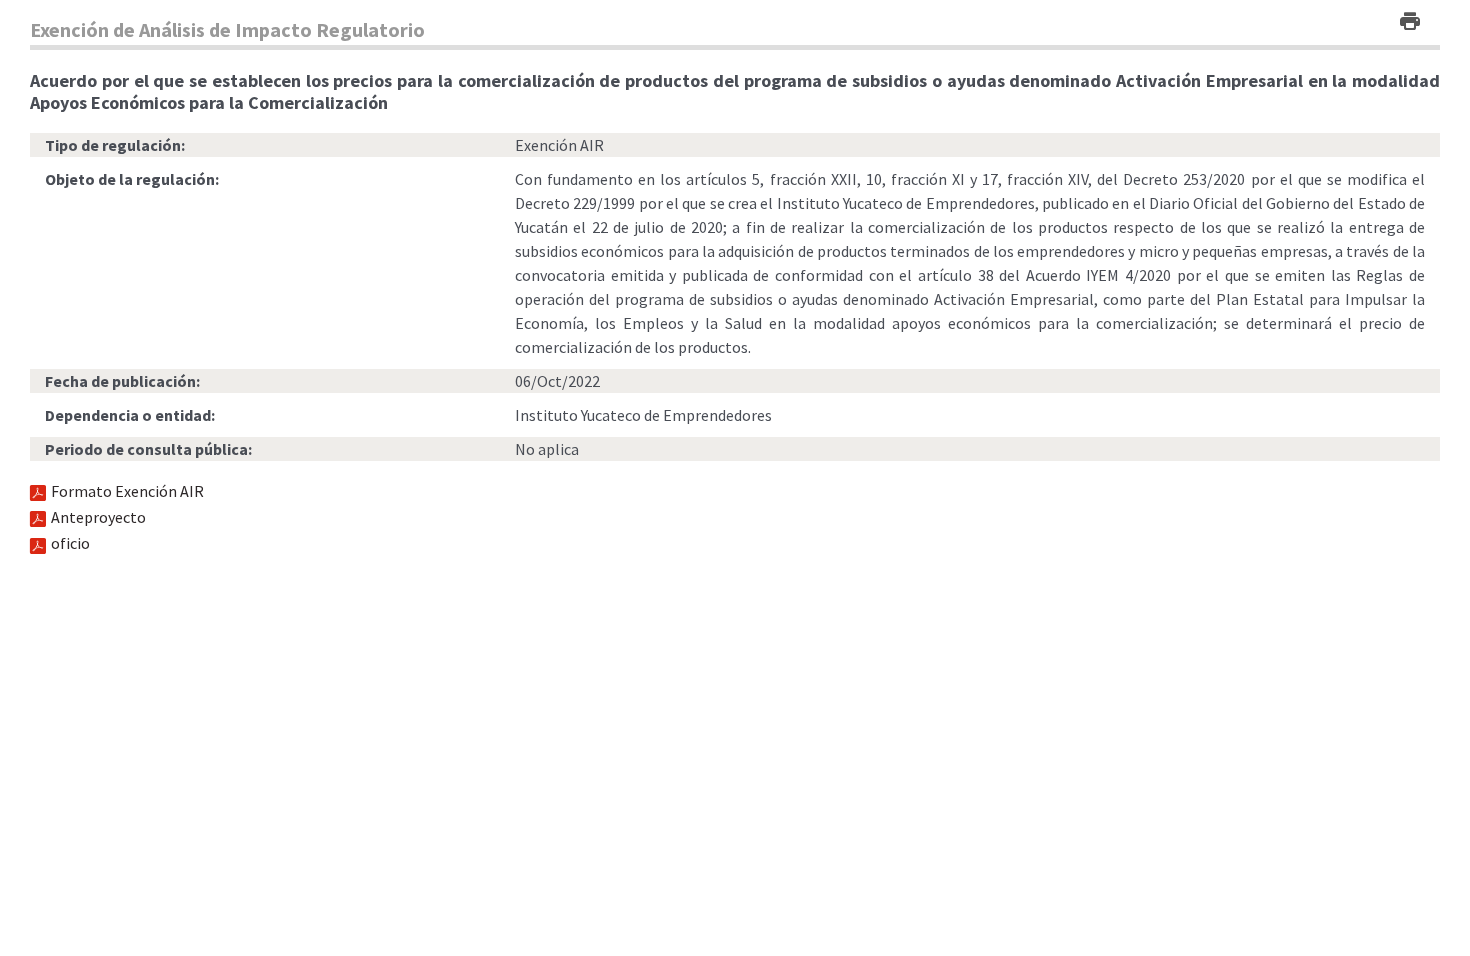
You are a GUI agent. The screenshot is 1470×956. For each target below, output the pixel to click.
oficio (70, 543)
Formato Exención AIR (127, 491)
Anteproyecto (98, 517)
